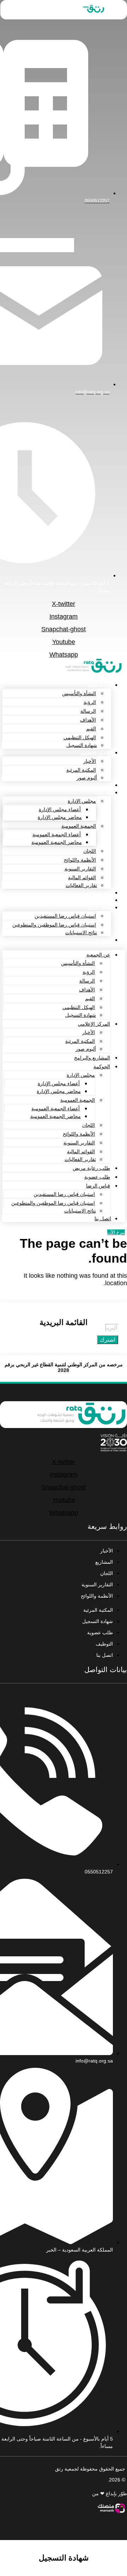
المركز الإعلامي (95, 753)
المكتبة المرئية (81, 770)
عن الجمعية (99, 685)
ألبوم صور (87, 778)
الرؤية (90, 702)
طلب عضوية (98, 900)
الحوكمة (103, 793)
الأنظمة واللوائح (80, 860)
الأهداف (88, 720)
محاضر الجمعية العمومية (57, 842)
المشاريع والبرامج (93, 785)
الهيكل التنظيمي (80, 737)
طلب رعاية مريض (93, 893)
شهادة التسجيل (82, 745)
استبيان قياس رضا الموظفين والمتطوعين (54, 925)
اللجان (90, 851)
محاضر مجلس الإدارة (60, 817)
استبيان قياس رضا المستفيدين (65, 916)
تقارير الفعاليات (81, 885)
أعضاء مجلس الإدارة (60, 809)
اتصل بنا (102, 940)
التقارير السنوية (80, 869)
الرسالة (88, 711)
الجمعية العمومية (79, 826)
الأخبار (90, 761)
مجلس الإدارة (82, 801)
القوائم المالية (82, 877)
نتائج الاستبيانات (81, 932)
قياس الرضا (99, 908)
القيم (91, 729)
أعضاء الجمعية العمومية (57, 834)
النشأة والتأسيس (79, 693)
